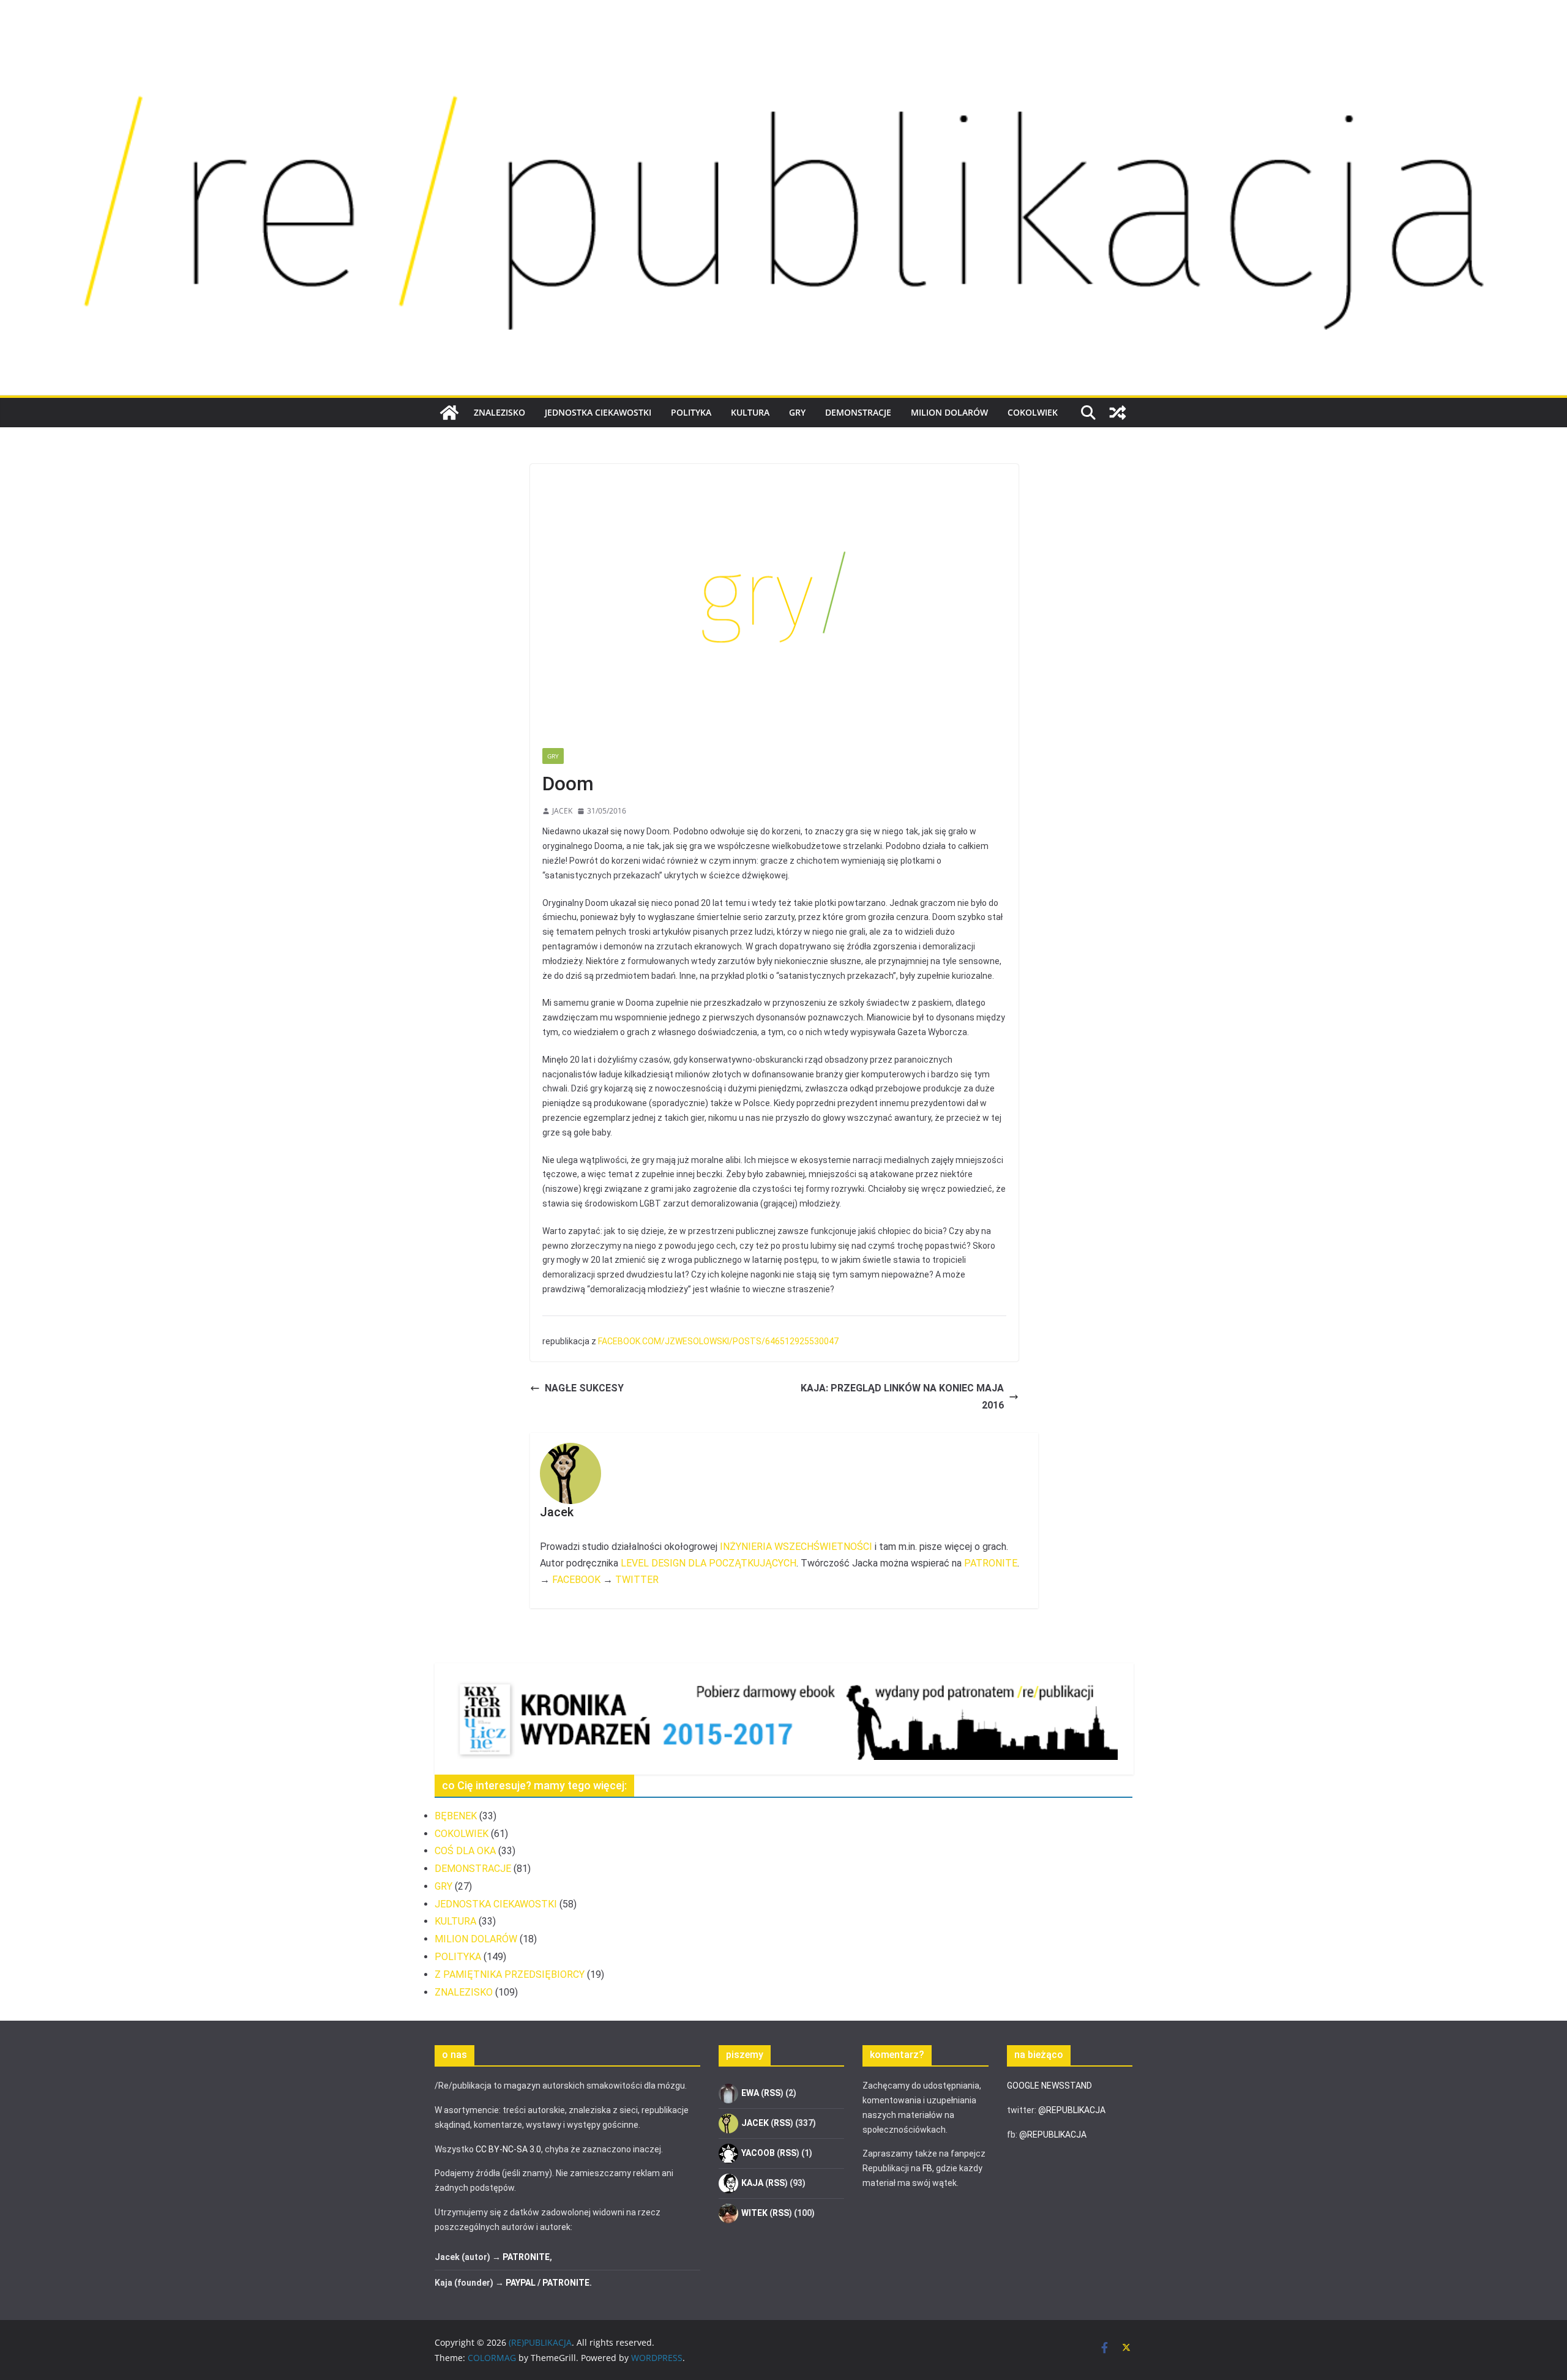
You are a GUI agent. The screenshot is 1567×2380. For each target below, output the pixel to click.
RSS (772, 2093)
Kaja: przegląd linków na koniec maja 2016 (902, 1397)
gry (797, 412)
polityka (691, 412)
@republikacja (1072, 2110)
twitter (637, 1580)
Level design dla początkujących (709, 1563)
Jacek (562, 811)
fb (927, 2168)
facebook (576, 1580)
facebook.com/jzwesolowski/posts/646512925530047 (718, 1341)
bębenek (456, 1816)
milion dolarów (949, 412)
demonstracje (858, 412)
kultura (750, 412)
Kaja (752, 2183)
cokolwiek (1033, 412)
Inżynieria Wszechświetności (796, 1547)
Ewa (750, 2093)
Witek (754, 2213)
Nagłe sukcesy (584, 1388)
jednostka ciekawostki (598, 412)
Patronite (991, 1563)
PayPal (521, 2283)
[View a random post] (1118, 413)
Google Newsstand (1049, 2086)
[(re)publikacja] (783, 38)
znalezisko (499, 412)
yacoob (758, 2153)
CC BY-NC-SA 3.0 (508, 2149)
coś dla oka (465, 1851)
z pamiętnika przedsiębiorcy (510, 1974)
